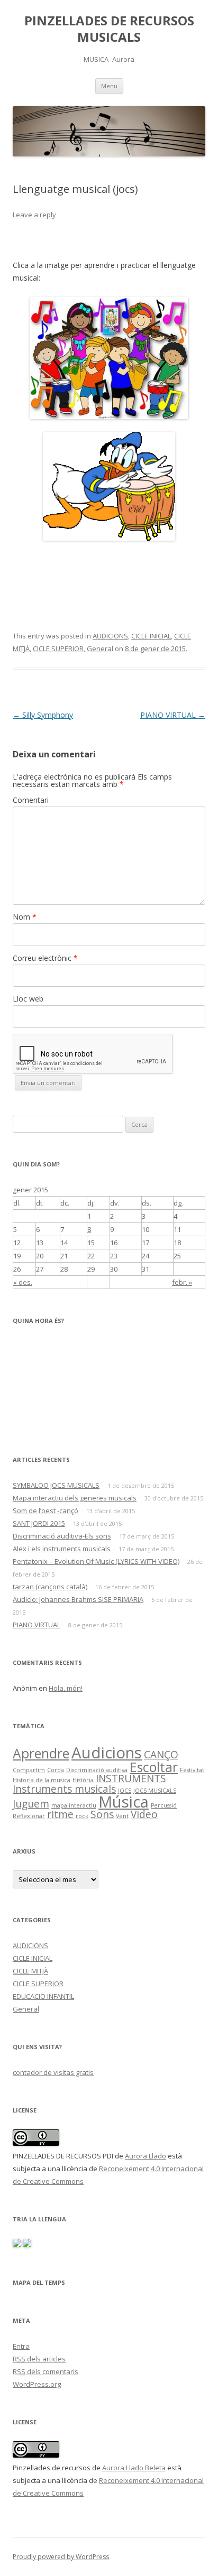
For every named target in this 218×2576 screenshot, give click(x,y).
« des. (23, 1282)
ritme (60, 1814)
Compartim (29, 1770)
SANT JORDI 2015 (39, 1523)
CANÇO (161, 1755)
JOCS (125, 1791)
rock (82, 1816)
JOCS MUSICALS (155, 1791)
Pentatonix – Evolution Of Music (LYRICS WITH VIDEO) (96, 1561)
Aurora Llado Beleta (134, 2468)
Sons (102, 1814)
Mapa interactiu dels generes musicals (75, 1498)
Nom (25, 917)
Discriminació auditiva (97, 1770)
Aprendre (41, 1753)
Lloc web (28, 999)
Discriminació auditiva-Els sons (62, 1536)
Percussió (164, 1805)
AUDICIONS (110, 636)
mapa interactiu (74, 1805)
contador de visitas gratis (53, 2072)
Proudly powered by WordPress (61, 2557)
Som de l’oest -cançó (46, 1511)
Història (83, 1780)
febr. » (182, 1282)
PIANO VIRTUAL (173, 715)
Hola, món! (66, 1688)
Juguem (31, 1804)
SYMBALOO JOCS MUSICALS (56, 1485)
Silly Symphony (43, 715)
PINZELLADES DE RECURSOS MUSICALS (109, 29)
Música (124, 1802)
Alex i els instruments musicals (62, 1549)
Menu (109, 86)
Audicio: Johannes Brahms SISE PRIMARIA (78, 1599)
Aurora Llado (146, 2156)
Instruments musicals (64, 1789)
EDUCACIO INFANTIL (43, 1996)
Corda (56, 1770)
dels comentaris (46, 2371)
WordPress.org (37, 2384)
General (100, 648)
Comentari (31, 800)
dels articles (39, 2359)
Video (144, 1814)
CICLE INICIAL (151, 636)
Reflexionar (29, 1816)
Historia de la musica (42, 1780)
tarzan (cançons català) (50, 1587)
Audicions (107, 1753)
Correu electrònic (45, 958)
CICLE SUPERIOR (58, 648)
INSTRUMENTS (131, 1778)
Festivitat (192, 1770)
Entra (21, 2346)
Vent (122, 1816)
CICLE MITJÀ (30, 1971)
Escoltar (154, 1767)
